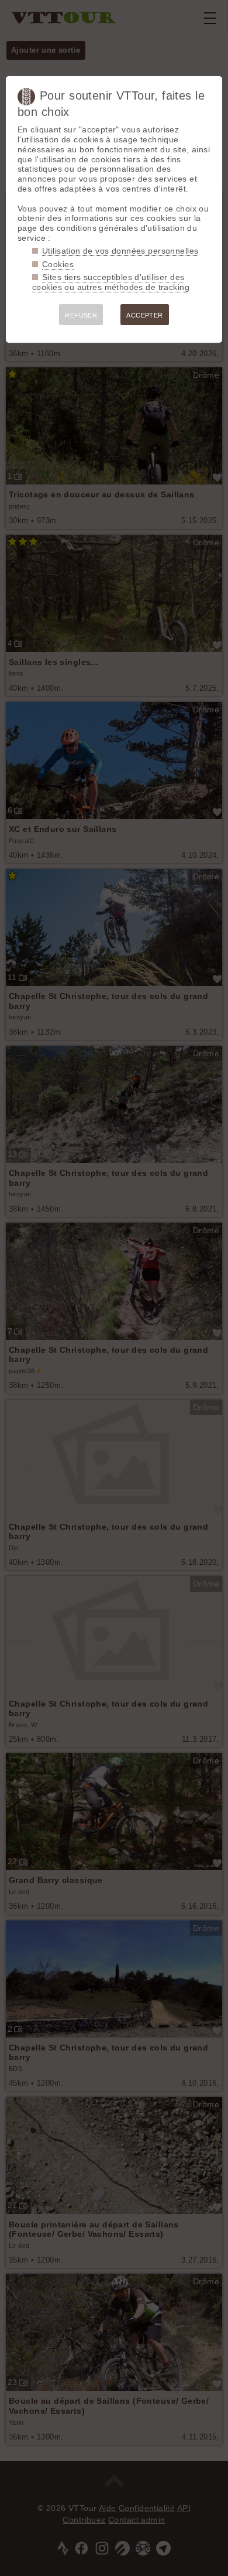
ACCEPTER (144, 315)
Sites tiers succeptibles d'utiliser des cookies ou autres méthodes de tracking (111, 282)
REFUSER (81, 315)
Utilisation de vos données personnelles (120, 251)
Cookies (58, 264)
